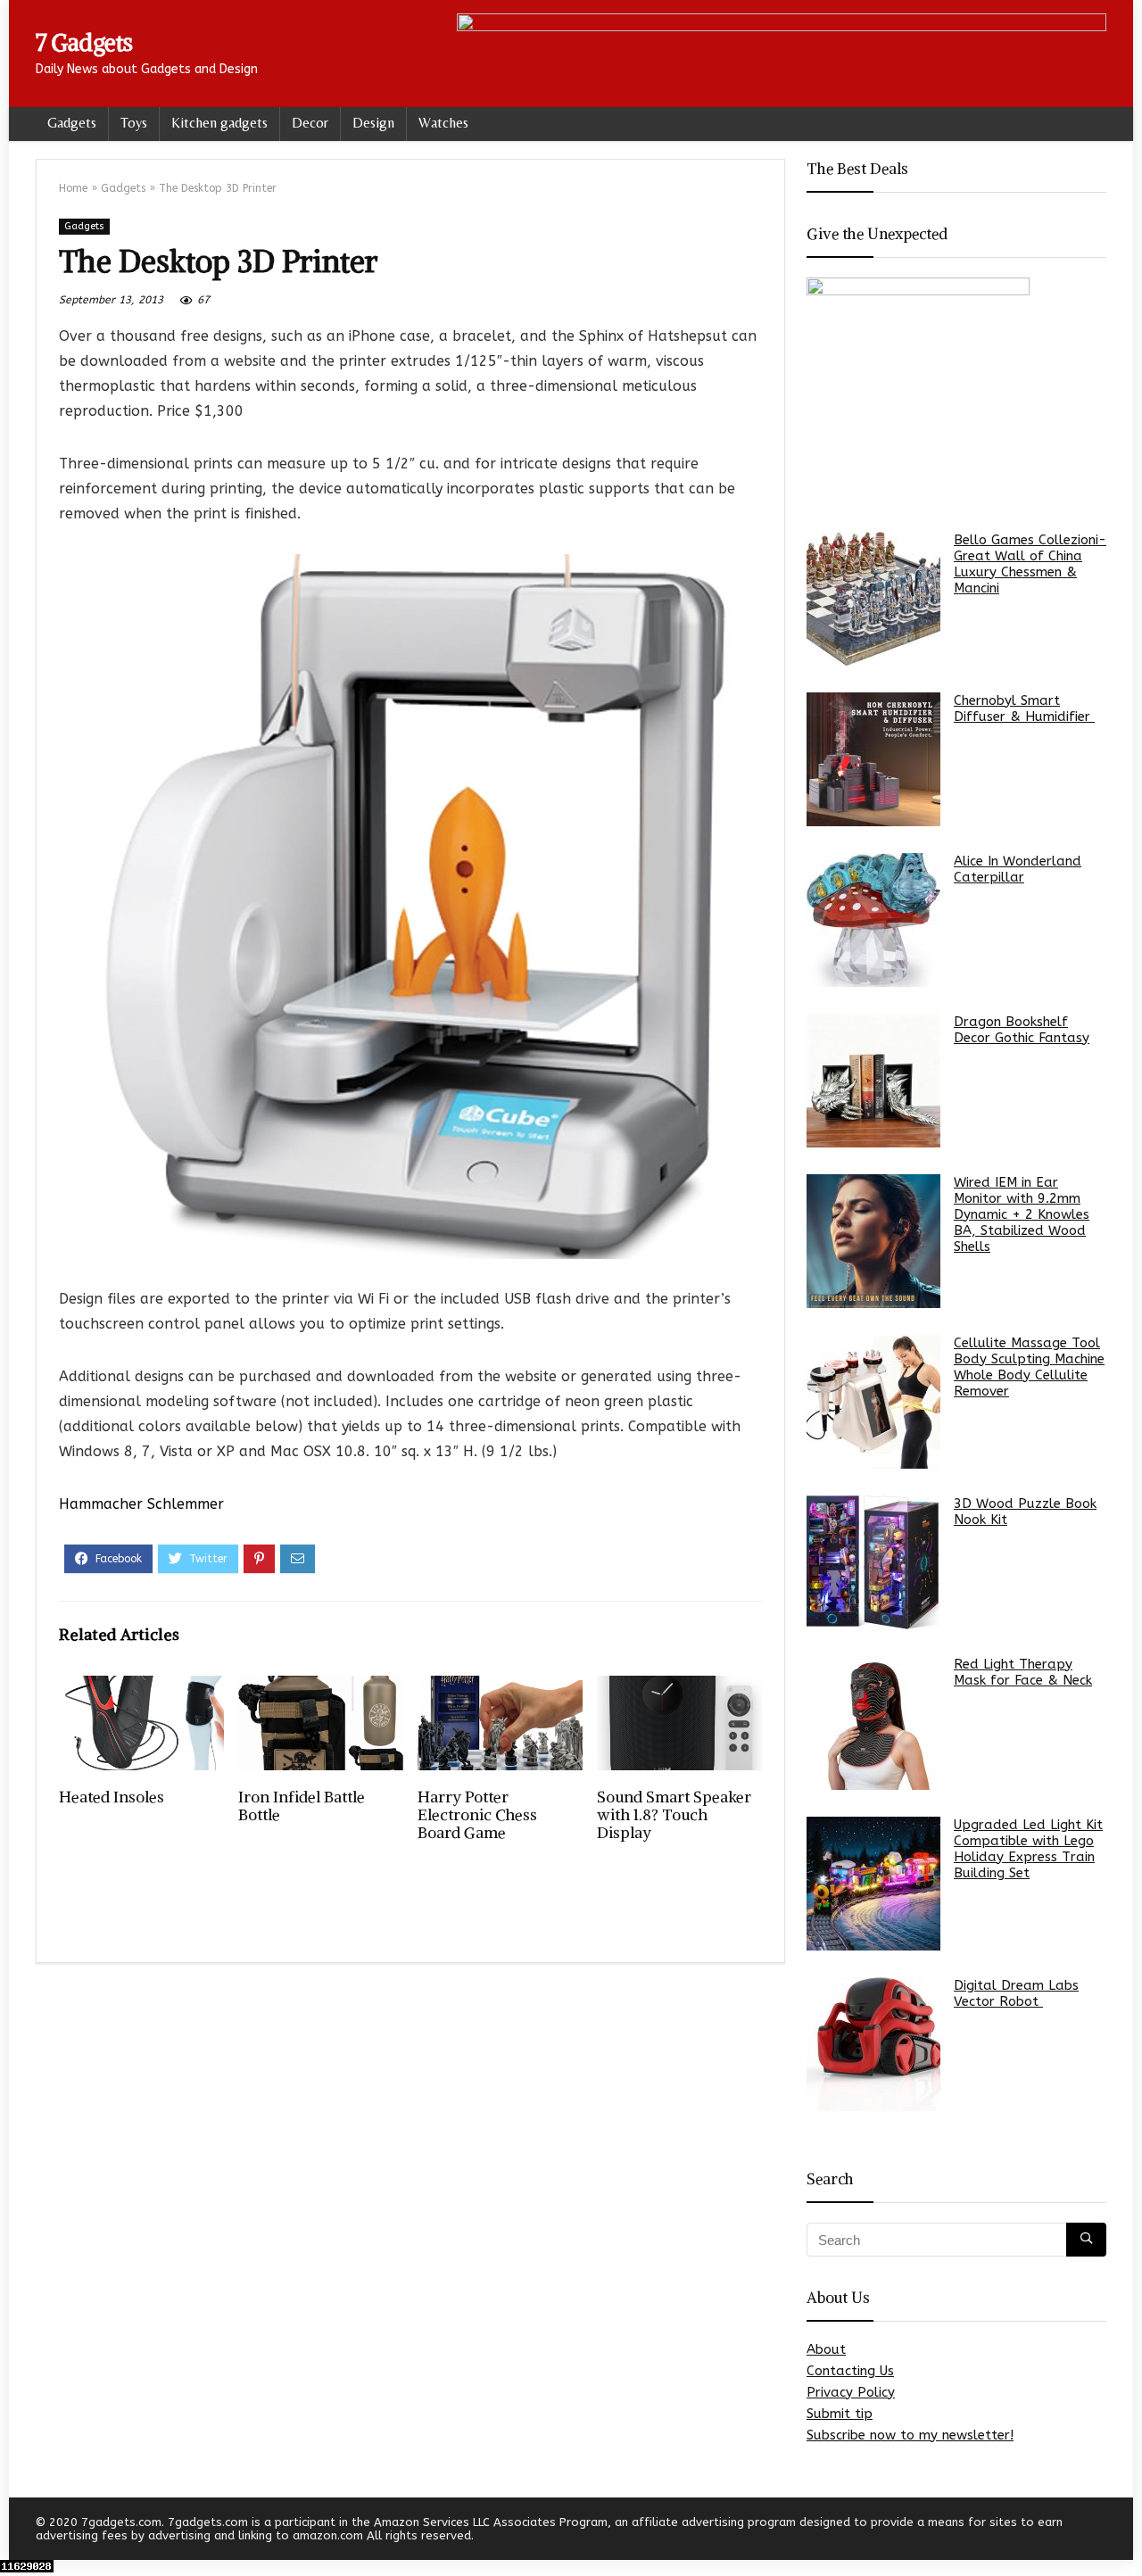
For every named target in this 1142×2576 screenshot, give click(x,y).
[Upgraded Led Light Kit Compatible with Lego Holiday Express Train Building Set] (873, 1884)
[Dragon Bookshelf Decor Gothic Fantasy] (873, 1081)
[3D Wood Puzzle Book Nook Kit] (873, 1562)
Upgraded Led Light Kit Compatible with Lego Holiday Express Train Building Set (1028, 1849)
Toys (134, 123)
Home (73, 188)
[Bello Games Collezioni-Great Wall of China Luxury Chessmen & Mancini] (873, 599)
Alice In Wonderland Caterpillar (1018, 869)
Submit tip (840, 2414)
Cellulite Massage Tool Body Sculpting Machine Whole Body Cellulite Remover (1029, 1367)
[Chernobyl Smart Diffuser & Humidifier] (873, 759)
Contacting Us (850, 2371)
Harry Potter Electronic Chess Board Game (477, 1815)
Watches (443, 123)
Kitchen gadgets (219, 123)
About (826, 2349)
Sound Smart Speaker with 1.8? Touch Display (674, 1815)
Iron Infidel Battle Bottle (302, 1806)
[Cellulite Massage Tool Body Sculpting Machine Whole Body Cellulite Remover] (873, 1402)
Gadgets (72, 123)
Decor (310, 123)
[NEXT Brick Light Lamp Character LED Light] (1124, 2531)
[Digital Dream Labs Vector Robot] (873, 2044)
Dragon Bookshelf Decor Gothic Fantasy (1022, 1030)
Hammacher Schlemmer (141, 1504)
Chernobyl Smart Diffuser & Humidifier (1024, 708)
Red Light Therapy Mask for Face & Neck (1023, 1672)
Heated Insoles (112, 1797)
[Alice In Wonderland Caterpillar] (873, 920)
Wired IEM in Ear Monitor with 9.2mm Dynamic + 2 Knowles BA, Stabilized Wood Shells (1022, 1214)
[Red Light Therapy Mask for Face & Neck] (873, 1723)
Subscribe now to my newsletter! (910, 2435)
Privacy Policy (851, 2392)
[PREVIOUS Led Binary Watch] (18, 2531)
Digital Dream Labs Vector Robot (1016, 1993)
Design (373, 123)
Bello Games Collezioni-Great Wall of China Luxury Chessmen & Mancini (1030, 564)
